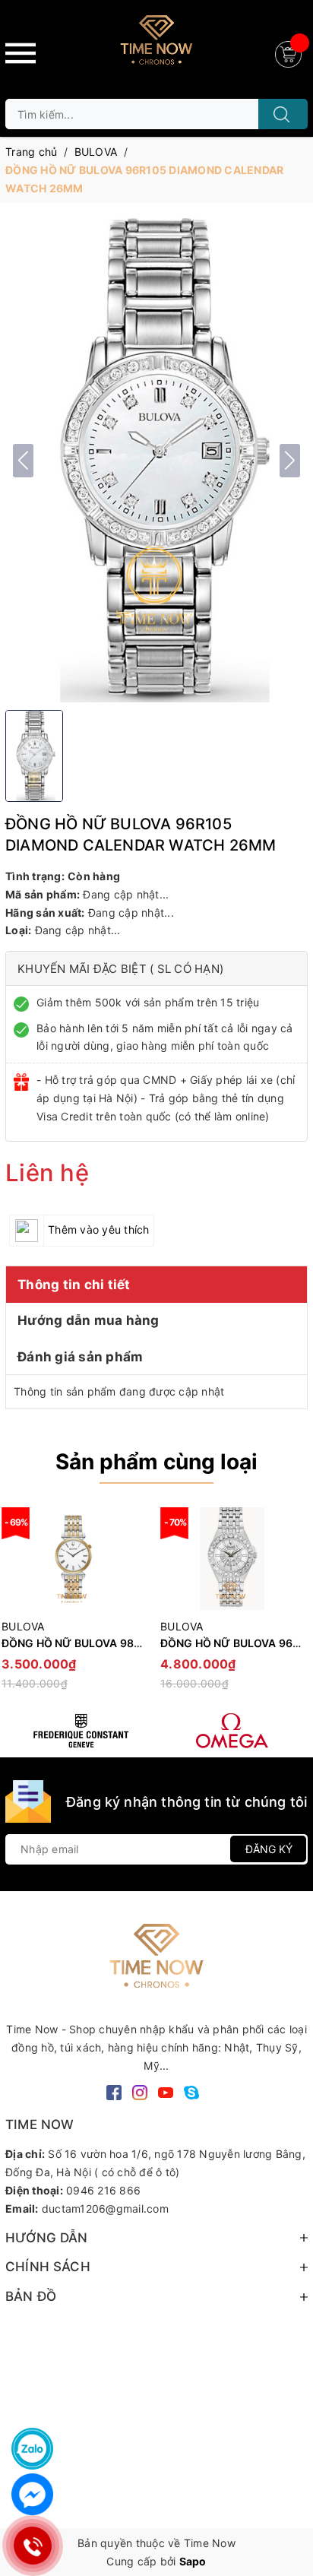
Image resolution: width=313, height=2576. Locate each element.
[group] (156, 460)
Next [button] (296, 1606)
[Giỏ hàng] (290, 53)
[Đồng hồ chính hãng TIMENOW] (81, 1731)
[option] (232, 1606)
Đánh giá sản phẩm (80, 1357)
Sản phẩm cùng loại (156, 1462)
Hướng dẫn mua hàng (89, 1320)
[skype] (191, 2091)
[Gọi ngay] (32, 2546)
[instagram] (140, 2091)
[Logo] (156, 46)
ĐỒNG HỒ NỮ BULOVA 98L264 (81, 1643)
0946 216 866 (103, 2190)
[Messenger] (32, 2494)
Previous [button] (17, 1606)
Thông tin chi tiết (74, 1285)
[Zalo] (32, 2449)
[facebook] (114, 2091)
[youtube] (166, 2091)
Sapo (193, 2561)
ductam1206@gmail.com (105, 2208)
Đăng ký (269, 1849)
